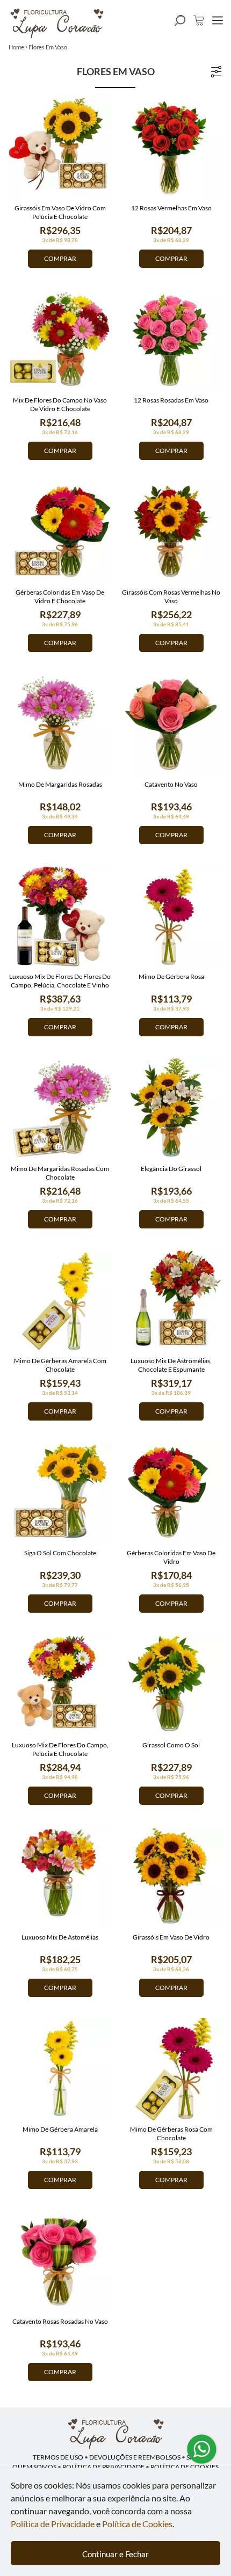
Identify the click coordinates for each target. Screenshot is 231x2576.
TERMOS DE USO (58, 2457)
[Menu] (218, 20)
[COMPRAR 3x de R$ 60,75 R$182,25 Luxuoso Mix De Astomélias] (60, 1877)
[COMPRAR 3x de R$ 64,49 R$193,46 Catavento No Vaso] (171, 724)
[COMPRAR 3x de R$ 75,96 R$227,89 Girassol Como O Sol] (171, 1685)
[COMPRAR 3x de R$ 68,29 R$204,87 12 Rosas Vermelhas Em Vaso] (171, 148)
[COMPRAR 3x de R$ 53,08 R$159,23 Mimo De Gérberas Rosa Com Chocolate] (171, 2069)
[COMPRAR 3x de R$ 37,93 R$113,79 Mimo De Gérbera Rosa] (171, 916)
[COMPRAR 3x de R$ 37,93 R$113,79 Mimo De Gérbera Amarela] (60, 2069)
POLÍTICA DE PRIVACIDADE (103, 2467)
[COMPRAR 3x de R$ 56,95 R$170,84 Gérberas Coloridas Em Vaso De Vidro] (171, 1493)
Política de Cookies (137, 2524)
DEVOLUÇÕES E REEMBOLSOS (135, 2457)
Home (16, 47)
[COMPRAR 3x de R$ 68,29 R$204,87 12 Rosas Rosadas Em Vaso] (171, 340)
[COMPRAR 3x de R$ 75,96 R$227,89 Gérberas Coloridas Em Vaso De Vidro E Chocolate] (60, 532)
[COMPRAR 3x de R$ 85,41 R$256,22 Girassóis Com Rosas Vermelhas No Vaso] (171, 532)
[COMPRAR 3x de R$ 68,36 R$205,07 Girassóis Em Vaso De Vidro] (171, 1877)
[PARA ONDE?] (180, 20)
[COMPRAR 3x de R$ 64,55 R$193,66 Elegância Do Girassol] (171, 1108)
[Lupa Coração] (115, 2434)
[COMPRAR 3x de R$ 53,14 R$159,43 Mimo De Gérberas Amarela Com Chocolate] (60, 1301)
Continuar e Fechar (115, 2554)
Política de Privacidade (53, 2524)
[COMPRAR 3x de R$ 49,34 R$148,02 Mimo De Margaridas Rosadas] (60, 724)
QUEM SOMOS (34, 2467)
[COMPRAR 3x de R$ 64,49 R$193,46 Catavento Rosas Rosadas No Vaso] (60, 2261)
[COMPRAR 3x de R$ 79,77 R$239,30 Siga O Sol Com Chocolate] (60, 1493)
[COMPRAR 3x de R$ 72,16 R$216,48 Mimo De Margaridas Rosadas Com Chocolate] (60, 1108)
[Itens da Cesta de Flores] (199, 20)
